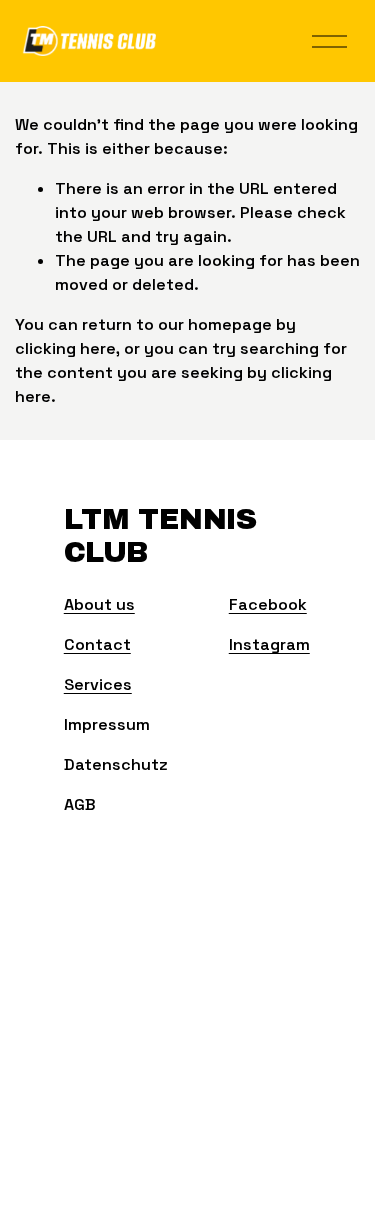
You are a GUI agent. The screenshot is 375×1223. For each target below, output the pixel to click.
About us (99, 604)
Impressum (107, 724)
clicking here (65, 348)
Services (98, 684)
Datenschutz (116, 764)
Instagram (269, 644)
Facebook (268, 604)
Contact (97, 644)
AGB (80, 804)
